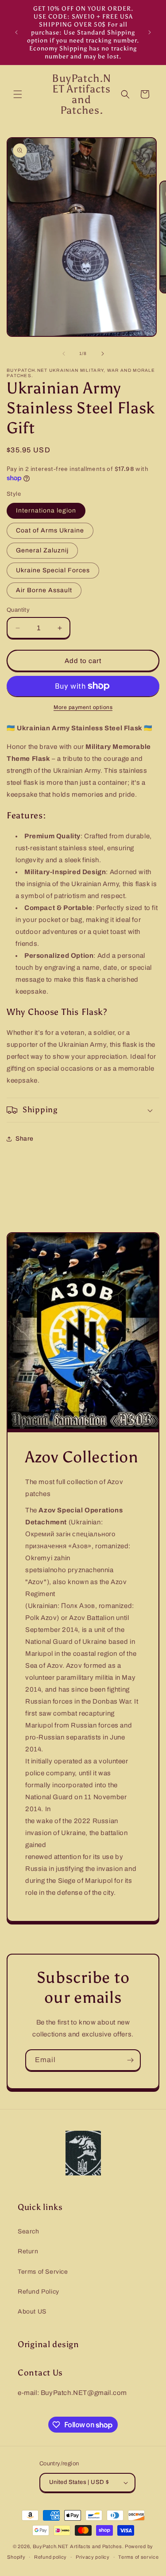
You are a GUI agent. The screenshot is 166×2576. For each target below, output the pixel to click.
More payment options (83, 707)
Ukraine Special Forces (53, 570)
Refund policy (50, 2557)
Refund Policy (39, 2292)
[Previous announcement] (16, 32)
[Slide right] (103, 354)
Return (28, 2251)
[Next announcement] (150, 32)
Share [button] (25, 1139)
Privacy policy (93, 2557)
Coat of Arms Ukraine (50, 530)
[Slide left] (64, 354)
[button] (18, 94)
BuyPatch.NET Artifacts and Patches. (78, 2546)
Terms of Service (43, 2272)
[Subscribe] (130, 2060)
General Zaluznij (42, 550)
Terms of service (138, 2557)
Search (29, 2231)
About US (32, 2312)
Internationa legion (46, 511)
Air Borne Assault (44, 590)
